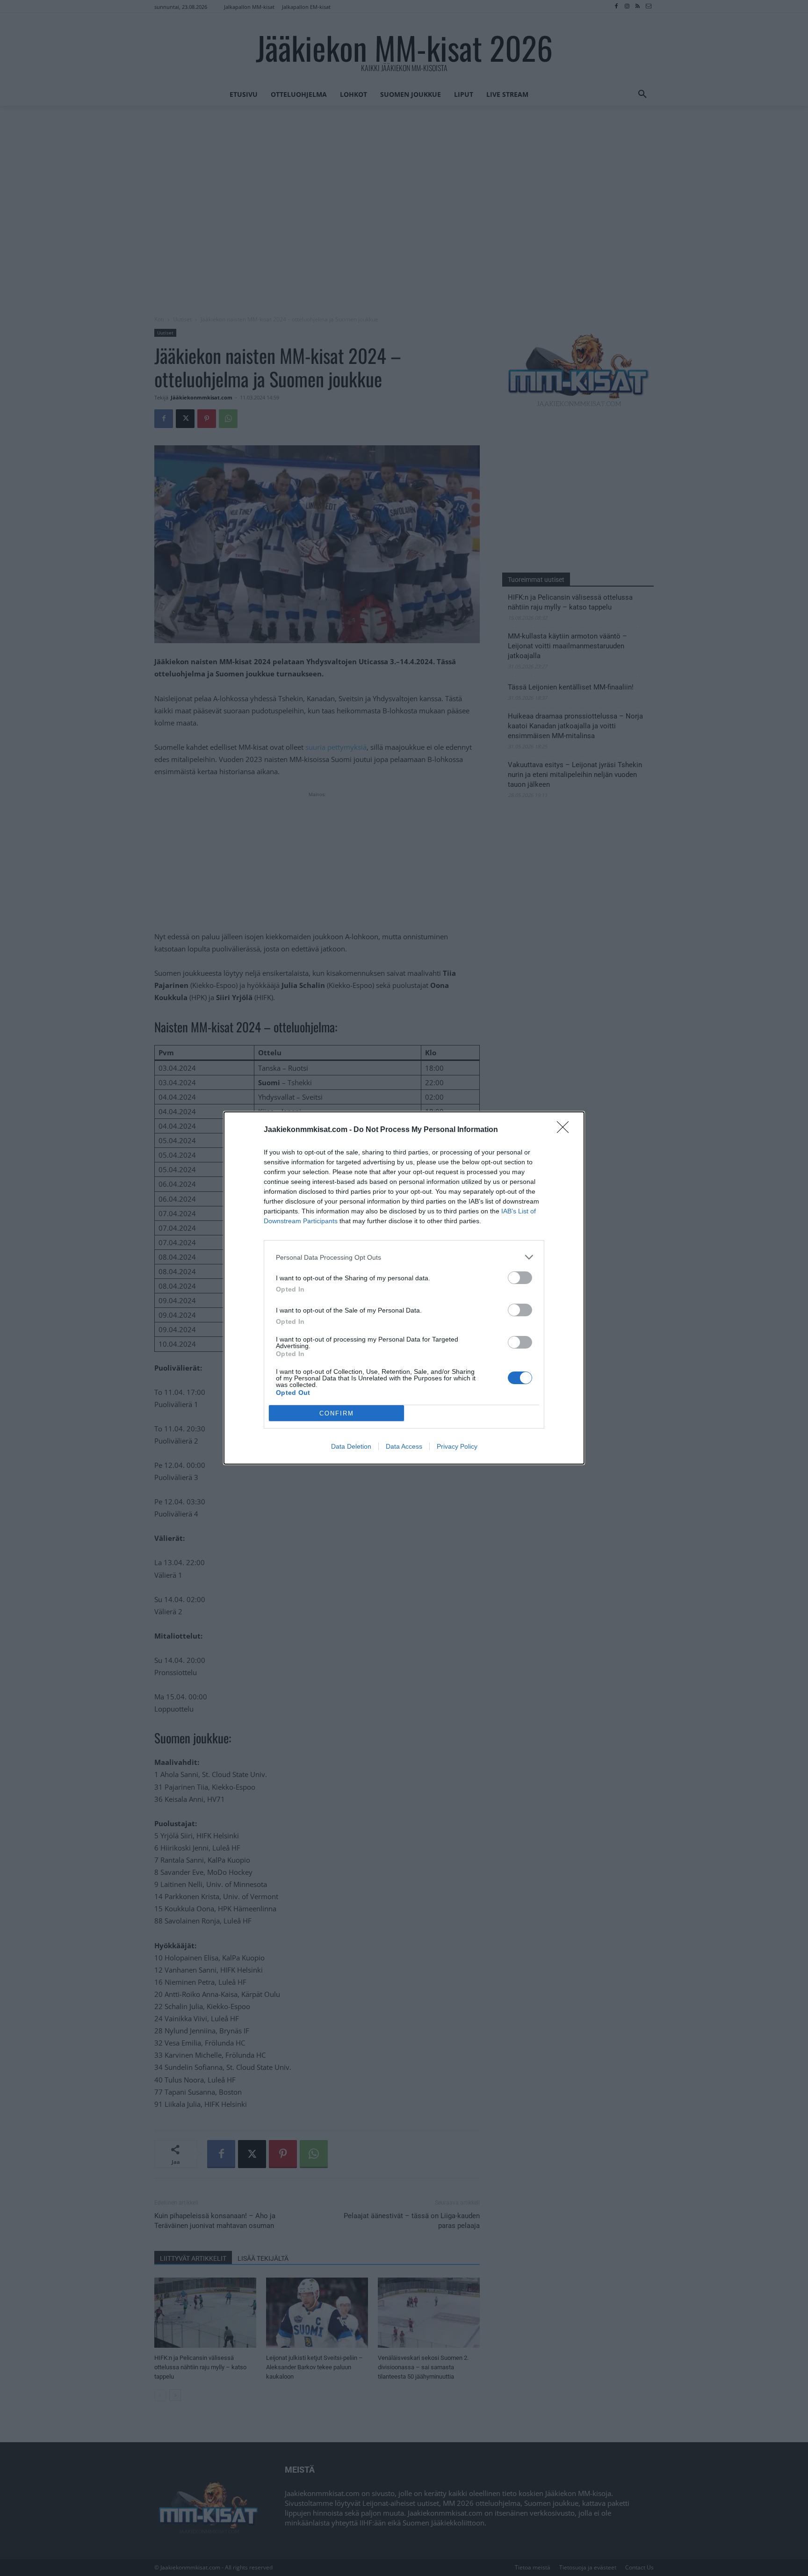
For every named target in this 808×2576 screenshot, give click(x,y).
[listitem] (404, 1257)
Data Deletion (351, 1446)
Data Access (404, 1446)
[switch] (520, 1278)
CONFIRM (337, 1413)
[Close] (566, 1130)
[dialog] (404, 1288)
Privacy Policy (457, 1446)
